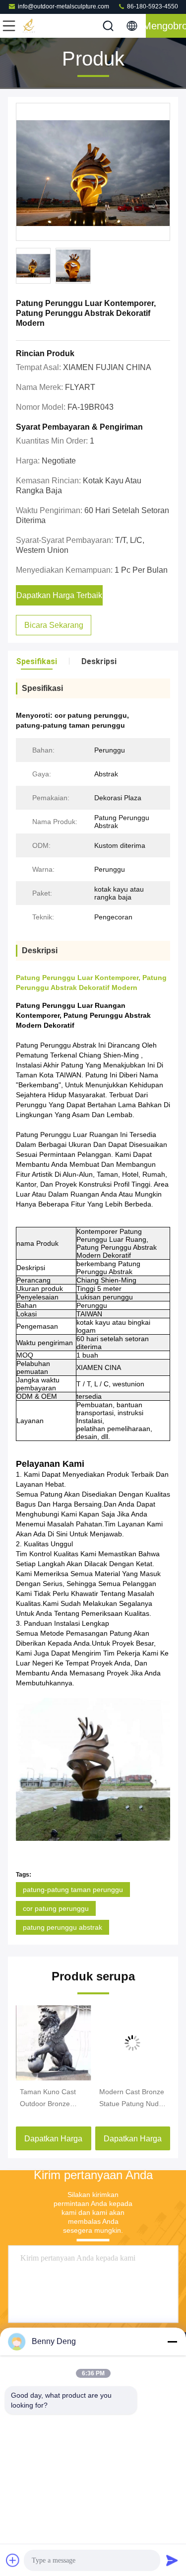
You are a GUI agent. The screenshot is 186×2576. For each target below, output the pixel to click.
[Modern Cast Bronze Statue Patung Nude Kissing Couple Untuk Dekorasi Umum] (133, 2043)
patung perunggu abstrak (62, 1927)
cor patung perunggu (56, 1908)
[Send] (172, 2560)
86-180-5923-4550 (152, 6)
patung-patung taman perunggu (73, 1890)
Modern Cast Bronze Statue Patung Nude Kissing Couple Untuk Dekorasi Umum (133, 2099)
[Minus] (172, 2342)
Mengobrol (166, 26)
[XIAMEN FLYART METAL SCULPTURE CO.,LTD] (42, 26)
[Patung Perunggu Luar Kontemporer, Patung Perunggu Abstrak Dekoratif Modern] (93, 172)
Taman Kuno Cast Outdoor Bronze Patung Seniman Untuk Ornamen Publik (48, 2099)
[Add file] (13, 2560)
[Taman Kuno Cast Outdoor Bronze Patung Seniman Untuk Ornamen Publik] (54, 2043)
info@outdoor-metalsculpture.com (63, 6)
